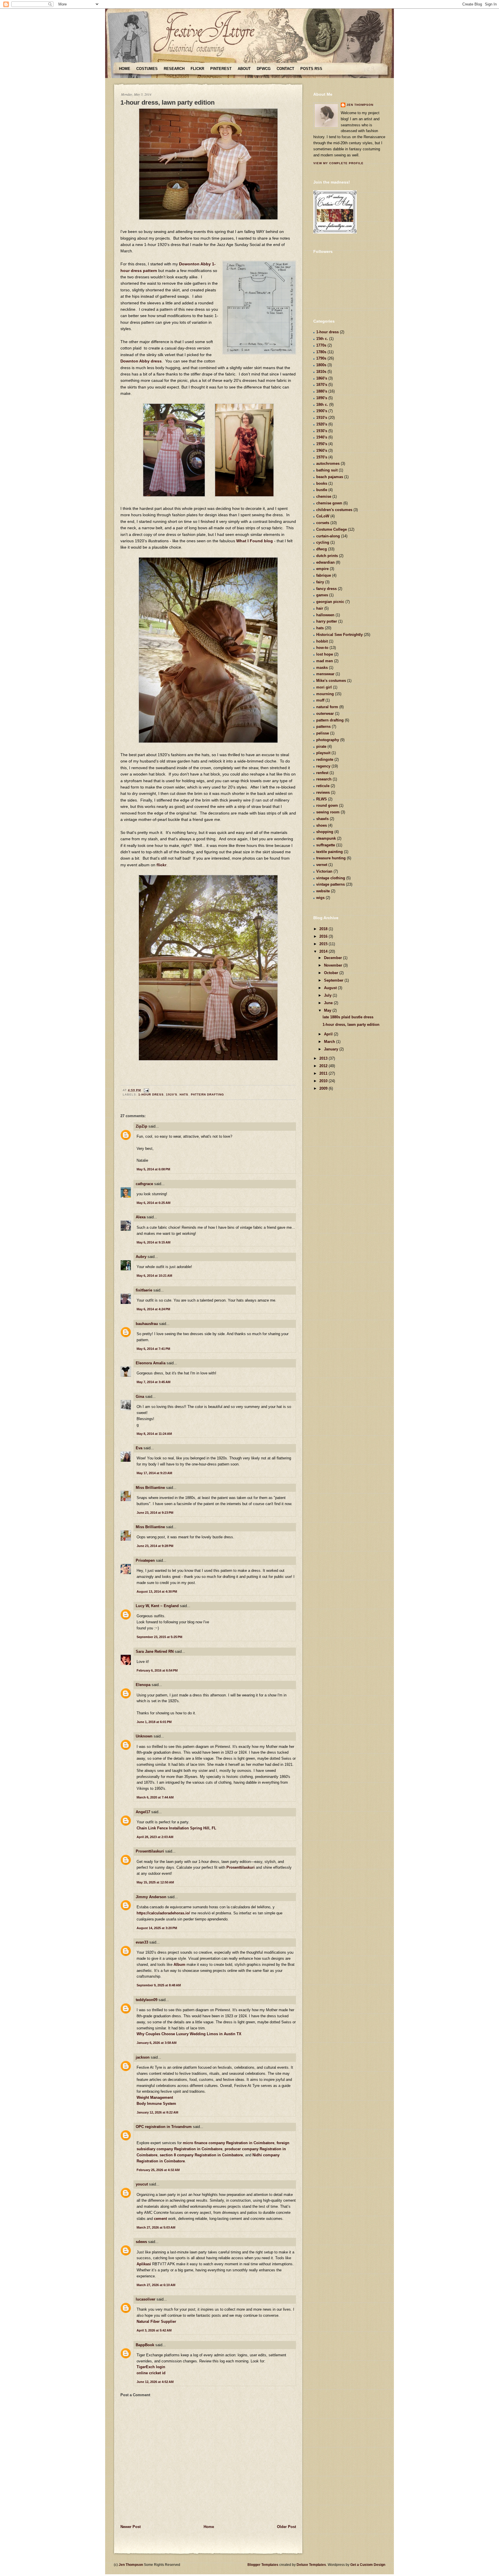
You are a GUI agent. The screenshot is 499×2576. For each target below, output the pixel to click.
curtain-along (328, 536)
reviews (323, 792)
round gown (327, 805)
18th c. (322, 405)
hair (320, 608)
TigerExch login (151, 2367)
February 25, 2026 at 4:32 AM (158, 2170)
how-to (322, 648)
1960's (322, 450)
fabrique (324, 575)
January (332, 1049)
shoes (322, 825)
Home (125, 69)
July (328, 995)
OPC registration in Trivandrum (164, 2127)
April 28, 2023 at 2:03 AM (155, 1837)
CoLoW (323, 516)
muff (320, 700)
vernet (322, 865)
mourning (325, 694)
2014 (324, 951)
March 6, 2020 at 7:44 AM (155, 1797)
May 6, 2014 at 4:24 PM (153, 1309)
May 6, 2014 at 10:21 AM (154, 1276)
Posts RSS (311, 69)
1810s (321, 372)
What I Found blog (255, 541)
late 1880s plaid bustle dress (348, 1017)
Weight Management (155, 2097)
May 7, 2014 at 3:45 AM (153, 1382)
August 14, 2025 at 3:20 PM (157, 1928)
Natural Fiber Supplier (156, 2321)
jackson (143, 2057)
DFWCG (264, 69)
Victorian (324, 871)
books (322, 483)
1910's (322, 418)
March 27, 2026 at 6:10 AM (156, 2285)
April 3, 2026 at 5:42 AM (154, 2330)
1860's (322, 378)
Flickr (197, 69)
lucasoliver (146, 2299)
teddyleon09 (147, 2000)
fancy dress (326, 589)
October (332, 973)
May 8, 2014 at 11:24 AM (154, 1434)
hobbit (322, 641)
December (334, 958)
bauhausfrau (147, 1324)
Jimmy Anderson (151, 1897)
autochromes (328, 463)
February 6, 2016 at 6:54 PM (157, 1670)
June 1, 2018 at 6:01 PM (154, 1722)
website (323, 891)
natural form (327, 707)
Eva (139, 1448)
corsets (323, 523)
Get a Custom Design (368, 2565)
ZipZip (141, 1126)
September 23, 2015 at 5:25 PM (159, 1637)
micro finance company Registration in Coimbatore (229, 2143)
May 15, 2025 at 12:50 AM (155, 1882)
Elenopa (143, 1685)
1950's (322, 444)
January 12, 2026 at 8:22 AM (157, 2112)
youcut (142, 2184)
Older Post (286, 2527)
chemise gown (329, 503)
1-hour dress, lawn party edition (167, 102)
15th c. (322, 339)
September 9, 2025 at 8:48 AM (159, 1985)
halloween (325, 615)
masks (322, 668)
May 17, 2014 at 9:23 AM (154, 1473)
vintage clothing (331, 878)
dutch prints (327, 556)
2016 (324, 936)
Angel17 (143, 1812)
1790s (321, 358)
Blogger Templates (263, 2565)
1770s (321, 345)
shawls (322, 819)
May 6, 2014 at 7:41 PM (153, 1349)
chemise (324, 496)
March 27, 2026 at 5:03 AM (156, 2227)
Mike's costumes (331, 681)
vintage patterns (331, 884)
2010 (324, 1081)
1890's (322, 398)
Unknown (144, 1736)
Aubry (141, 1257)
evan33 (142, 1942)
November (334, 965)
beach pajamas (330, 477)
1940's (322, 437)
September (334, 980)
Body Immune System (156, 2104)
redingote (325, 759)
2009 (324, 1088)
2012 (324, 1066)
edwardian (325, 562)
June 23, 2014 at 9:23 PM (155, 1513)
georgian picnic (330, 602)
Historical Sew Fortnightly (339, 635)
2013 (324, 1058)
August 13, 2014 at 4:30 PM (157, 1592)
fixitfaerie (144, 1290)
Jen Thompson (360, 105)
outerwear (325, 714)
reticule (323, 786)
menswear (325, 674)
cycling (323, 542)
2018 (324, 929)
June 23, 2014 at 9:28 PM (155, 1546)
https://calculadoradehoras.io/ (163, 1913)
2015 (324, 944)
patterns (323, 727)
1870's (322, 385)
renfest (322, 773)
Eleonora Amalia (151, 1363)
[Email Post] (146, 1090)
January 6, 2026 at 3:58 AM (157, 2043)
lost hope (325, 654)
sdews (141, 2242)
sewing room (328, 812)
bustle (322, 490)
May (328, 1010)
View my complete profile (338, 163)
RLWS (322, 799)
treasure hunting (331, 858)
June (329, 1003)
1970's (322, 457)
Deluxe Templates (311, 2565)
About (244, 69)
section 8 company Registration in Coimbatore (201, 2155)
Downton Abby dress (141, 361)
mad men (325, 661)
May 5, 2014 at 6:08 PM (153, 1169)
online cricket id (151, 2373)
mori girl (324, 687)
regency (323, 766)
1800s (321, 365)
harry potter (327, 621)
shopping (325, 832)
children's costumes (334, 510)
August (331, 988)
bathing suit (327, 470)
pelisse (323, 733)
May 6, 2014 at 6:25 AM (153, 1203)
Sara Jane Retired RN (155, 1651)
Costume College (332, 529)
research (324, 779)
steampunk (326, 838)
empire (322, 569)
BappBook (145, 2345)
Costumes (147, 69)
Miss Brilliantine (150, 1488)
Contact (285, 69)
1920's (172, 1094)
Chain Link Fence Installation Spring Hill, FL (176, 1828)
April (329, 1034)
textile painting (329, 852)
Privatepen (145, 1560)
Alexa (141, 1217)
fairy (320, 582)
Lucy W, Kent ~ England (157, 1606)
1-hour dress (151, 1094)
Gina (140, 1397)
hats (184, 1094)
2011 (324, 1073)
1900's (322, 411)
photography (328, 740)
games (322, 595)
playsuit (323, 753)
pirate (321, 746)
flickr (161, 865)
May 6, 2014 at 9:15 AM (153, 1242)
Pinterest (221, 69)
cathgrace (144, 1184)
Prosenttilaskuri (150, 1851)
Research (174, 69)
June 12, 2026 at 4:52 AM (155, 2382)
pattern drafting (207, 1094)
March (330, 1042)
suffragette (326, 845)
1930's (322, 431)
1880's (322, 391)
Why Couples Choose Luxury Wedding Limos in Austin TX (189, 2034)
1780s (321, 352)
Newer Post (131, 2527)
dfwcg (322, 549)
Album (179, 1965)
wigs (320, 898)
